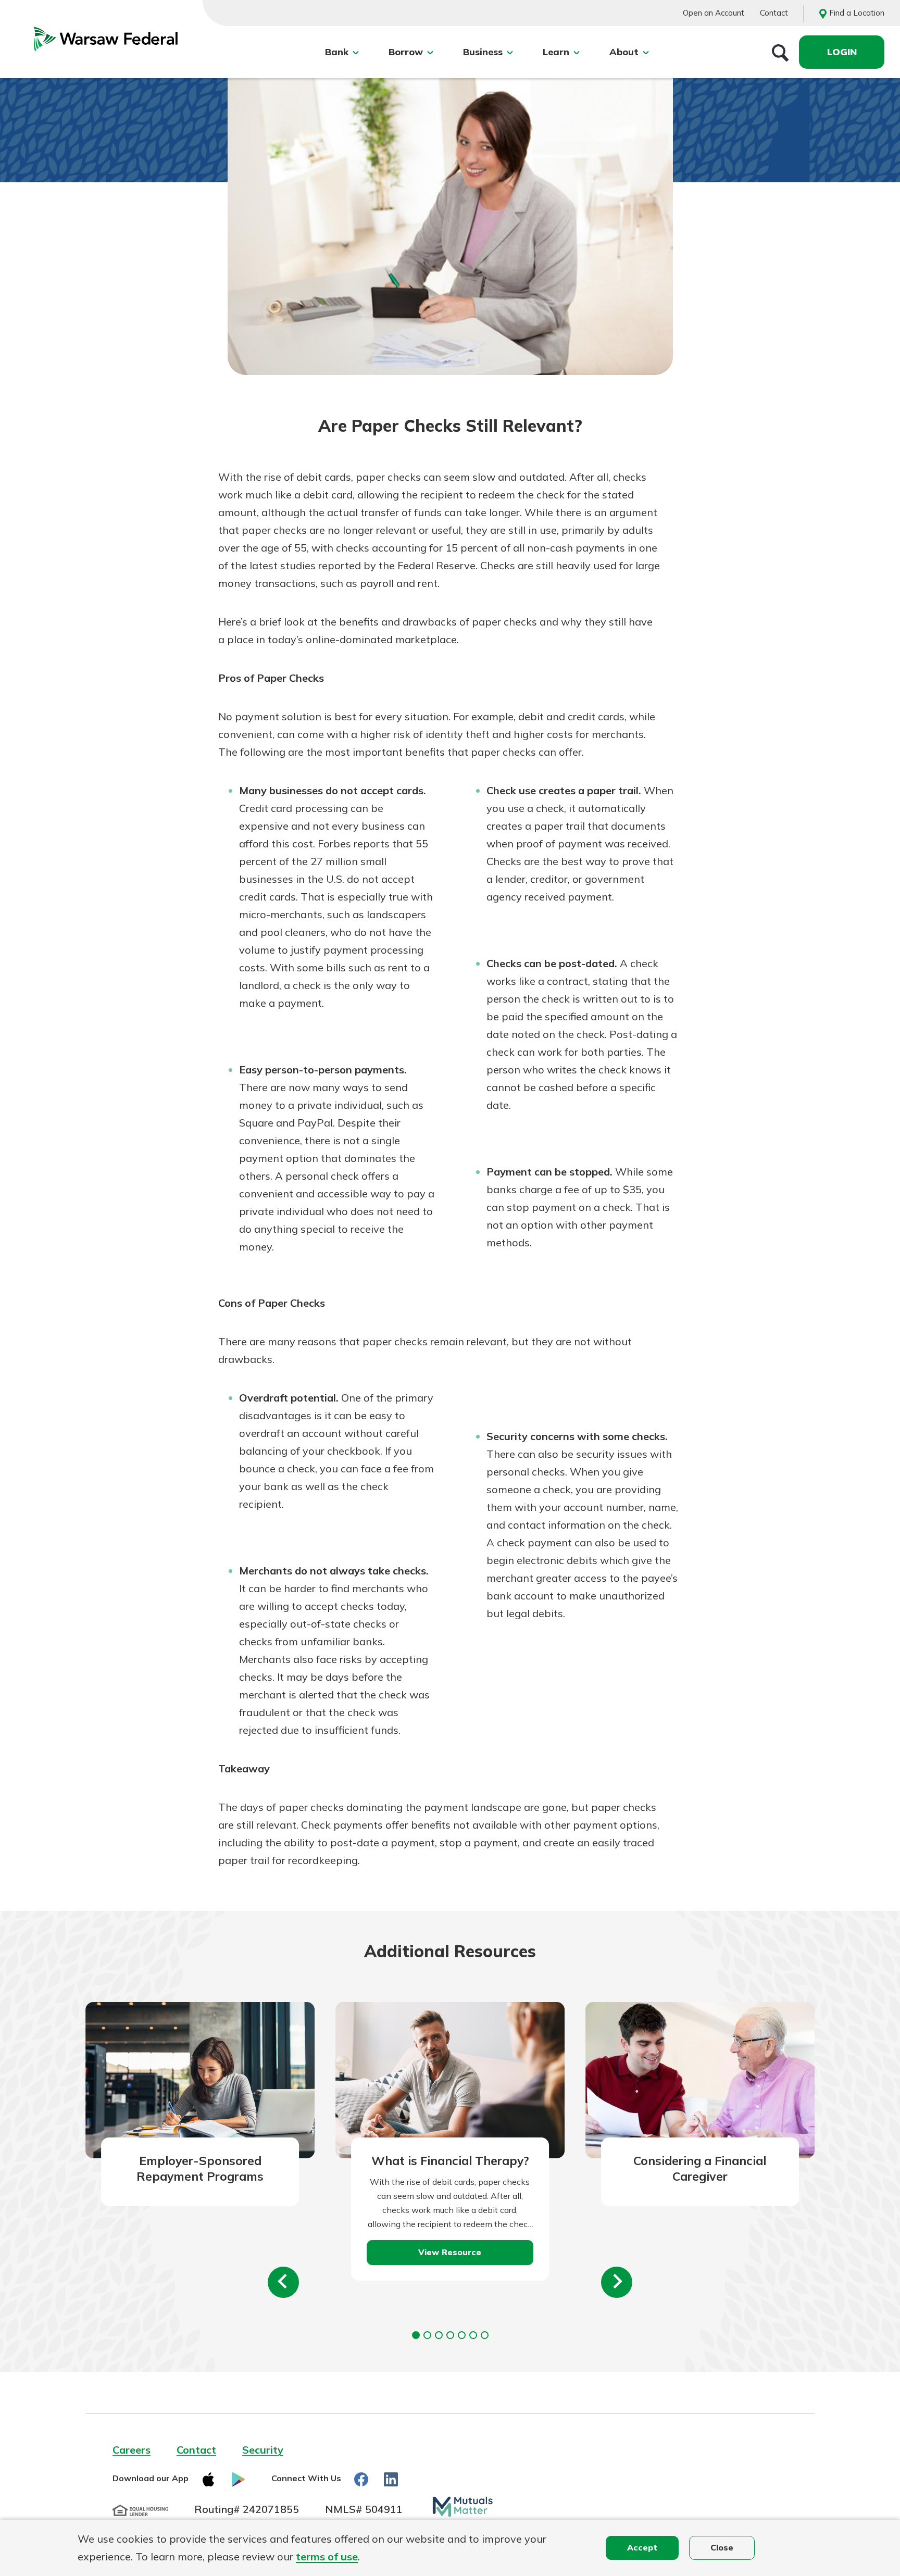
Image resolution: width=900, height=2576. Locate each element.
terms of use (327, 2556)
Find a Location (857, 13)
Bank (337, 52)
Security (263, 2450)
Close (722, 2547)
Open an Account (714, 13)
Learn (556, 52)
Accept (642, 2547)
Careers (132, 2450)
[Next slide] (617, 2282)
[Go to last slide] (283, 2282)
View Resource (450, 2252)
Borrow (406, 52)
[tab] (416, 2335)
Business (483, 52)
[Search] (780, 52)
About (624, 52)
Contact (774, 13)
